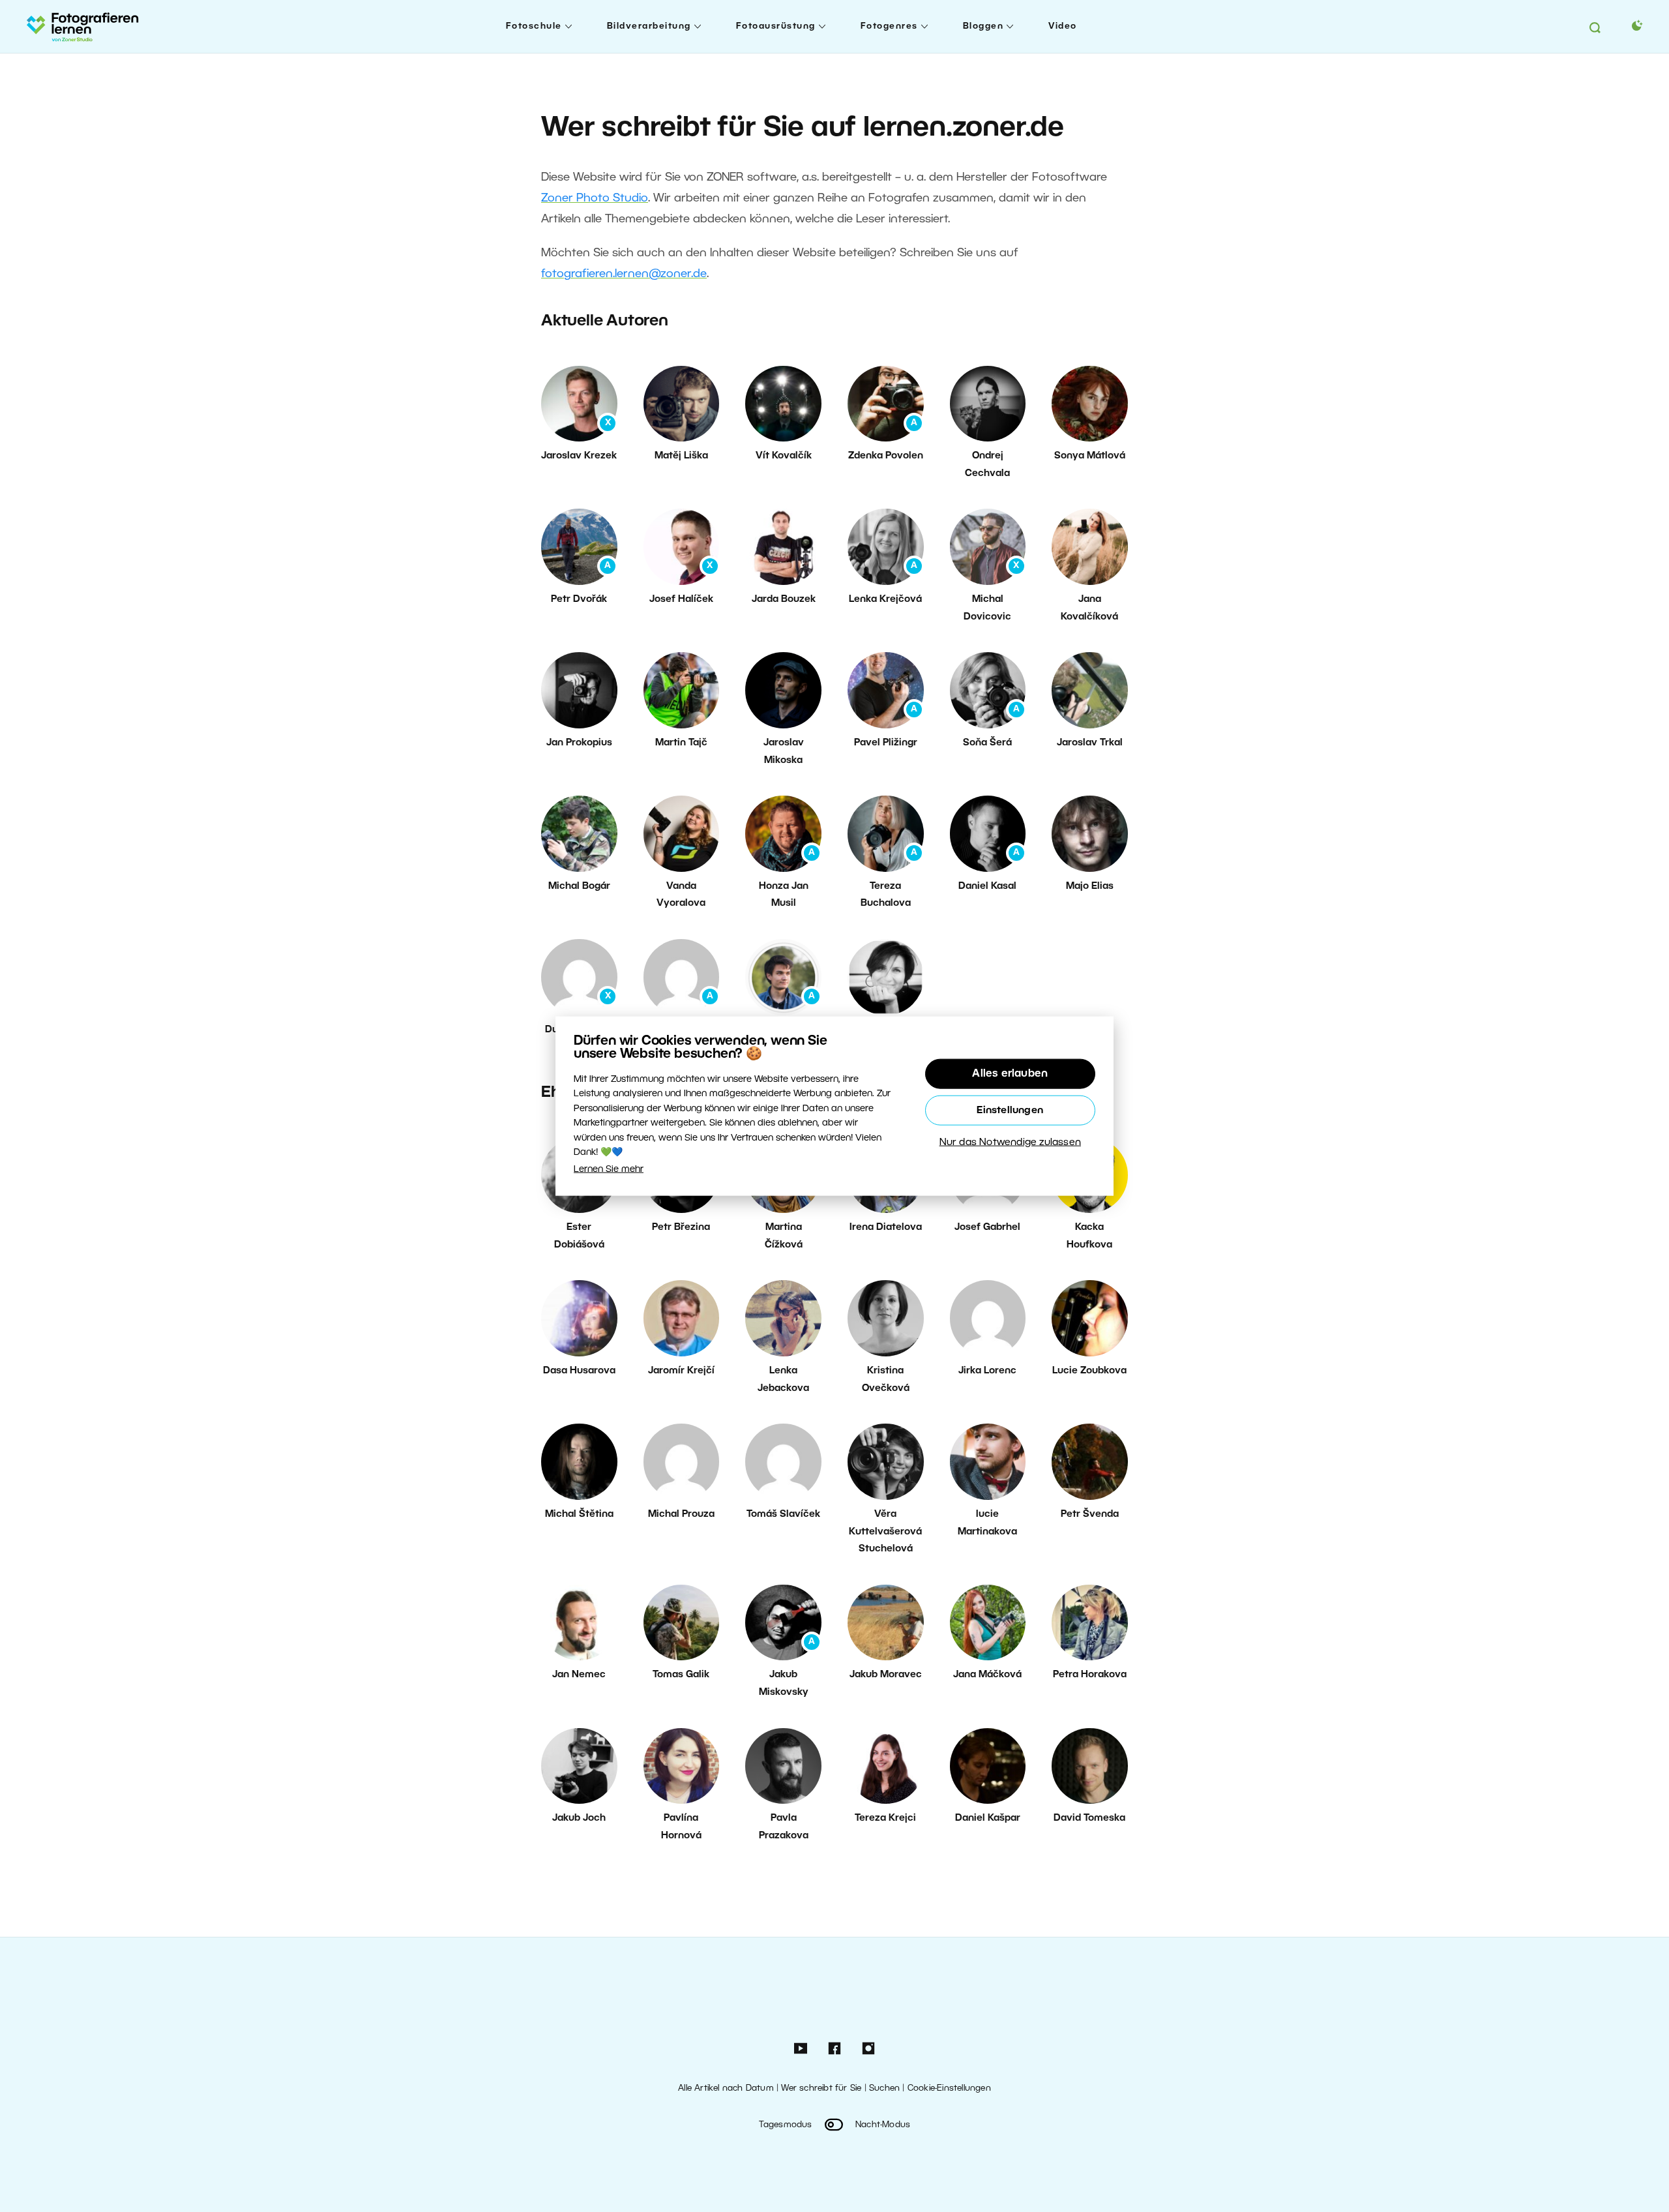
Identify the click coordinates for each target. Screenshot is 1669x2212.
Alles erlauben (1010, 1074)
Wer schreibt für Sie (821, 2088)
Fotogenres (889, 26)
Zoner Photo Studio (595, 198)
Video (1063, 26)
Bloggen (983, 26)
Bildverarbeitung (649, 26)
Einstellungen (1010, 1111)
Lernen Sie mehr (609, 1170)
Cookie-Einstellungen (949, 2088)
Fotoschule (534, 26)
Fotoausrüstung (776, 26)
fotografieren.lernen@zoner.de (624, 274)
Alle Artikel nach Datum (726, 2088)
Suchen (884, 2088)
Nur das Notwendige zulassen (1010, 1143)
